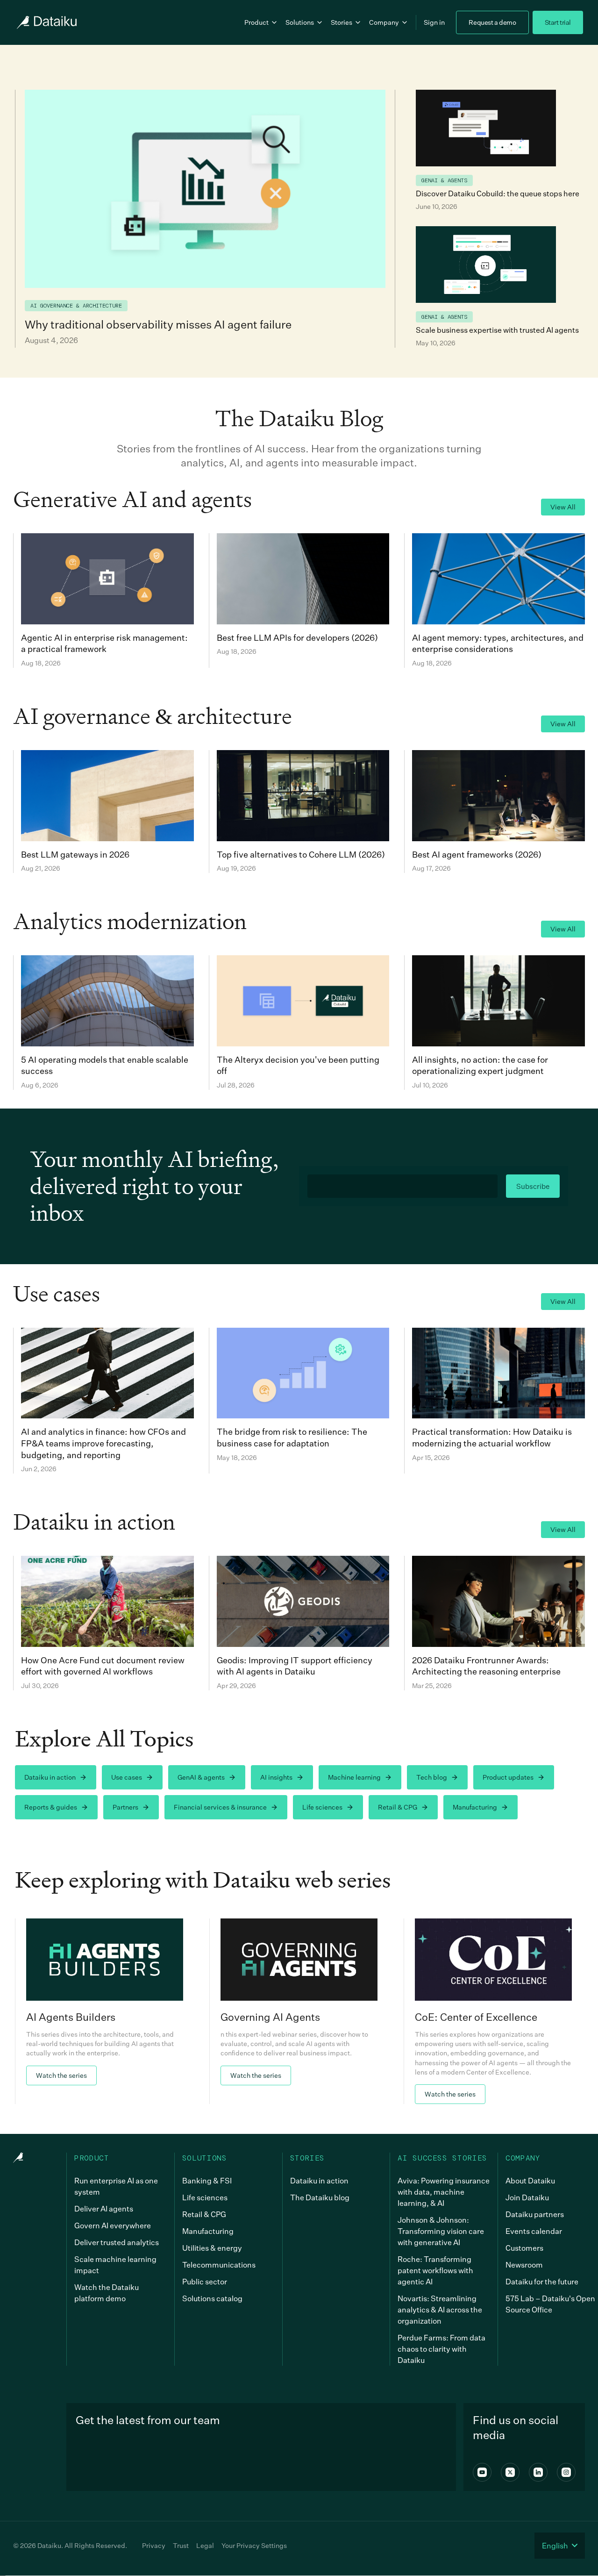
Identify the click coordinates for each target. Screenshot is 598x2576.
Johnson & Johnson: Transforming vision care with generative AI (441, 2231)
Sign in (434, 22)
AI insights (276, 1777)
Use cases (127, 1777)
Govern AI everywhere (113, 2225)
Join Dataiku (527, 2197)
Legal (205, 2545)
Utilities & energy (212, 2248)
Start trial (558, 22)
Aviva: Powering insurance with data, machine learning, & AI (444, 2192)
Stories (342, 22)
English (555, 2546)
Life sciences (322, 1807)
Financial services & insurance (220, 1807)
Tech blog (432, 1777)
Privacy (154, 2545)
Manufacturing (475, 1807)
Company (384, 22)
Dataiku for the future (542, 2282)
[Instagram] (566, 2472)
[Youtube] (482, 2472)
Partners (125, 1807)
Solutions (300, 22)
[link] (105, 2011)
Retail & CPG (398, 1807)
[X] (510, 2472)
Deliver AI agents (104, 2209)
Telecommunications (219, 2265)
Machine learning (354, 1777)
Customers (524, 2248)
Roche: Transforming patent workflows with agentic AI (435, 2270)
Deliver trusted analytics (117, 2242)
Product (256, 22)
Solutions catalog (212, 2298)
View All (563, 507)
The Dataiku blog (320, 2197)
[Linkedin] (538, 2472)
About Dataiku (530, 2181)
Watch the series (61, 2075)
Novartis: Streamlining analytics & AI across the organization (440, 2310)
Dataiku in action (50, 1777)
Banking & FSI (207, 2181)
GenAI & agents (201, 1777)
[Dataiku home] (46, 22)
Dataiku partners (535, 2214)
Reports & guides (51, 1807)
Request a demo (492, 22)
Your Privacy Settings (254, 2545)
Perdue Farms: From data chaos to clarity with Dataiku (441, 2349)
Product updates (508, 1777)
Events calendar (534, 2231)
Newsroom (524, 2265)
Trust (181, 2545)
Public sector (205, 2282)
